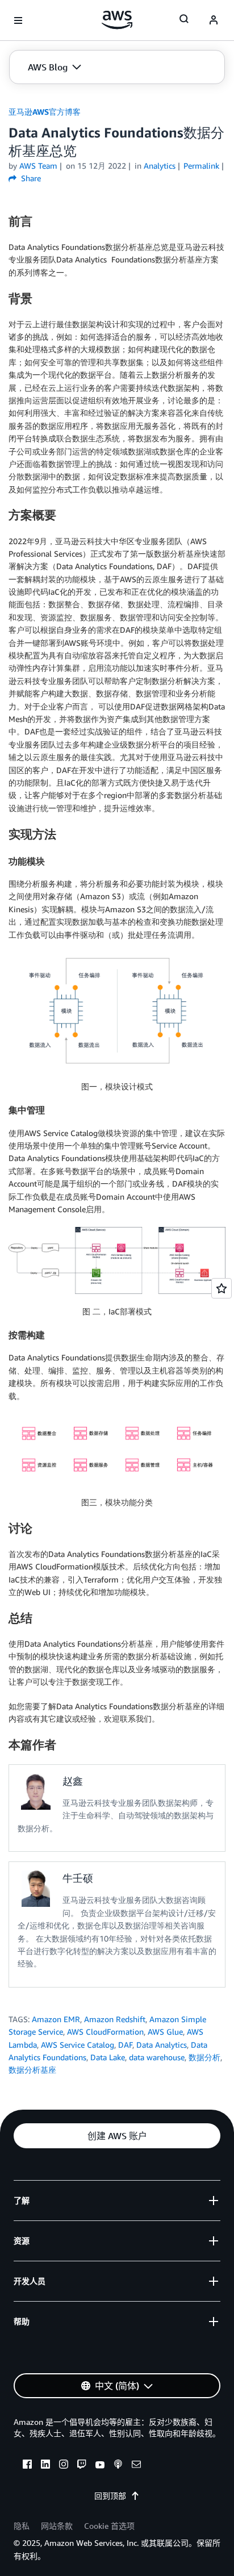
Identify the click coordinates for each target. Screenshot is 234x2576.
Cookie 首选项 (109, 2526)
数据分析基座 (32, 2070)
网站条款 (57, 2526)
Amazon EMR (56, 2019)
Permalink (201, 166)
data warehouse (157, 2057)
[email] (136, 2466)
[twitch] (82, 2466)
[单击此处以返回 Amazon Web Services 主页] (117, 20)
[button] (55, 67)
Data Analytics (162, 2045)
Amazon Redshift (115, 2019)
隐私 (22, 2526)
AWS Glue (165, 2032)
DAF (125, 2045)
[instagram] (64, 2466)
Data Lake (108, 2057)
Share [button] (30, 178)
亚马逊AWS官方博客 (45, 112)
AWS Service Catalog (78, 2045)
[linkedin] (45, 2466)
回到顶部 (110, 2496)
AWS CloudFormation (105, 2032)
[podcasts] (118, 2466)
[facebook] (27, 2466)
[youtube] (100, 2466)
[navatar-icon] (214, 20)
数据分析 (204, 2057)
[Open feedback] (222, 1288)
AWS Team (38, 166)
